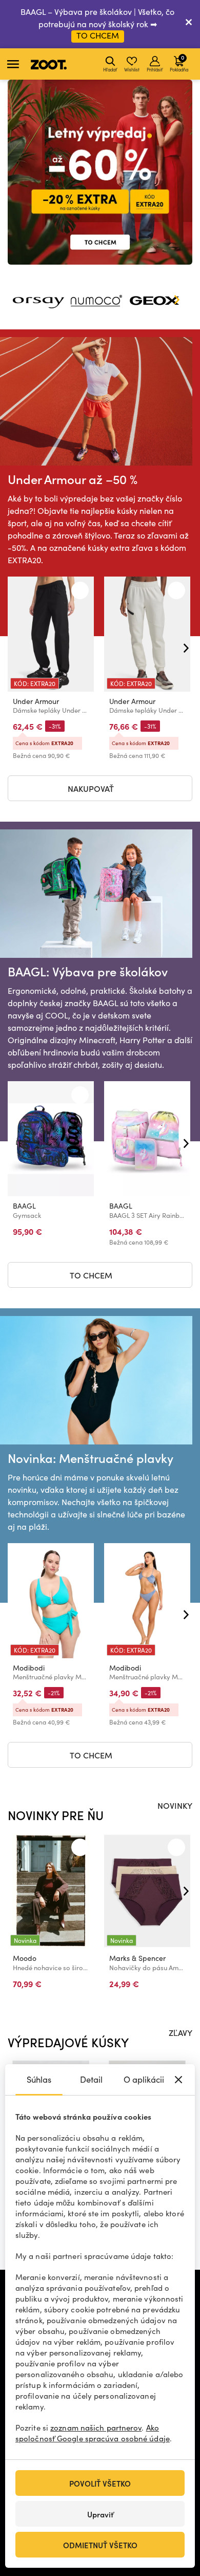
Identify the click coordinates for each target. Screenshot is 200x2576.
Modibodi (29, 1668)
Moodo (25, 1958)
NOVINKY (175, 1805)
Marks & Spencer (137, 1958)
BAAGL (24, 1206)
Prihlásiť (155, 69)
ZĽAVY (181, 2032)
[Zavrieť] (189, 24)
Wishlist (132, 69)
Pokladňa (179, 63)
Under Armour (36, 701)
